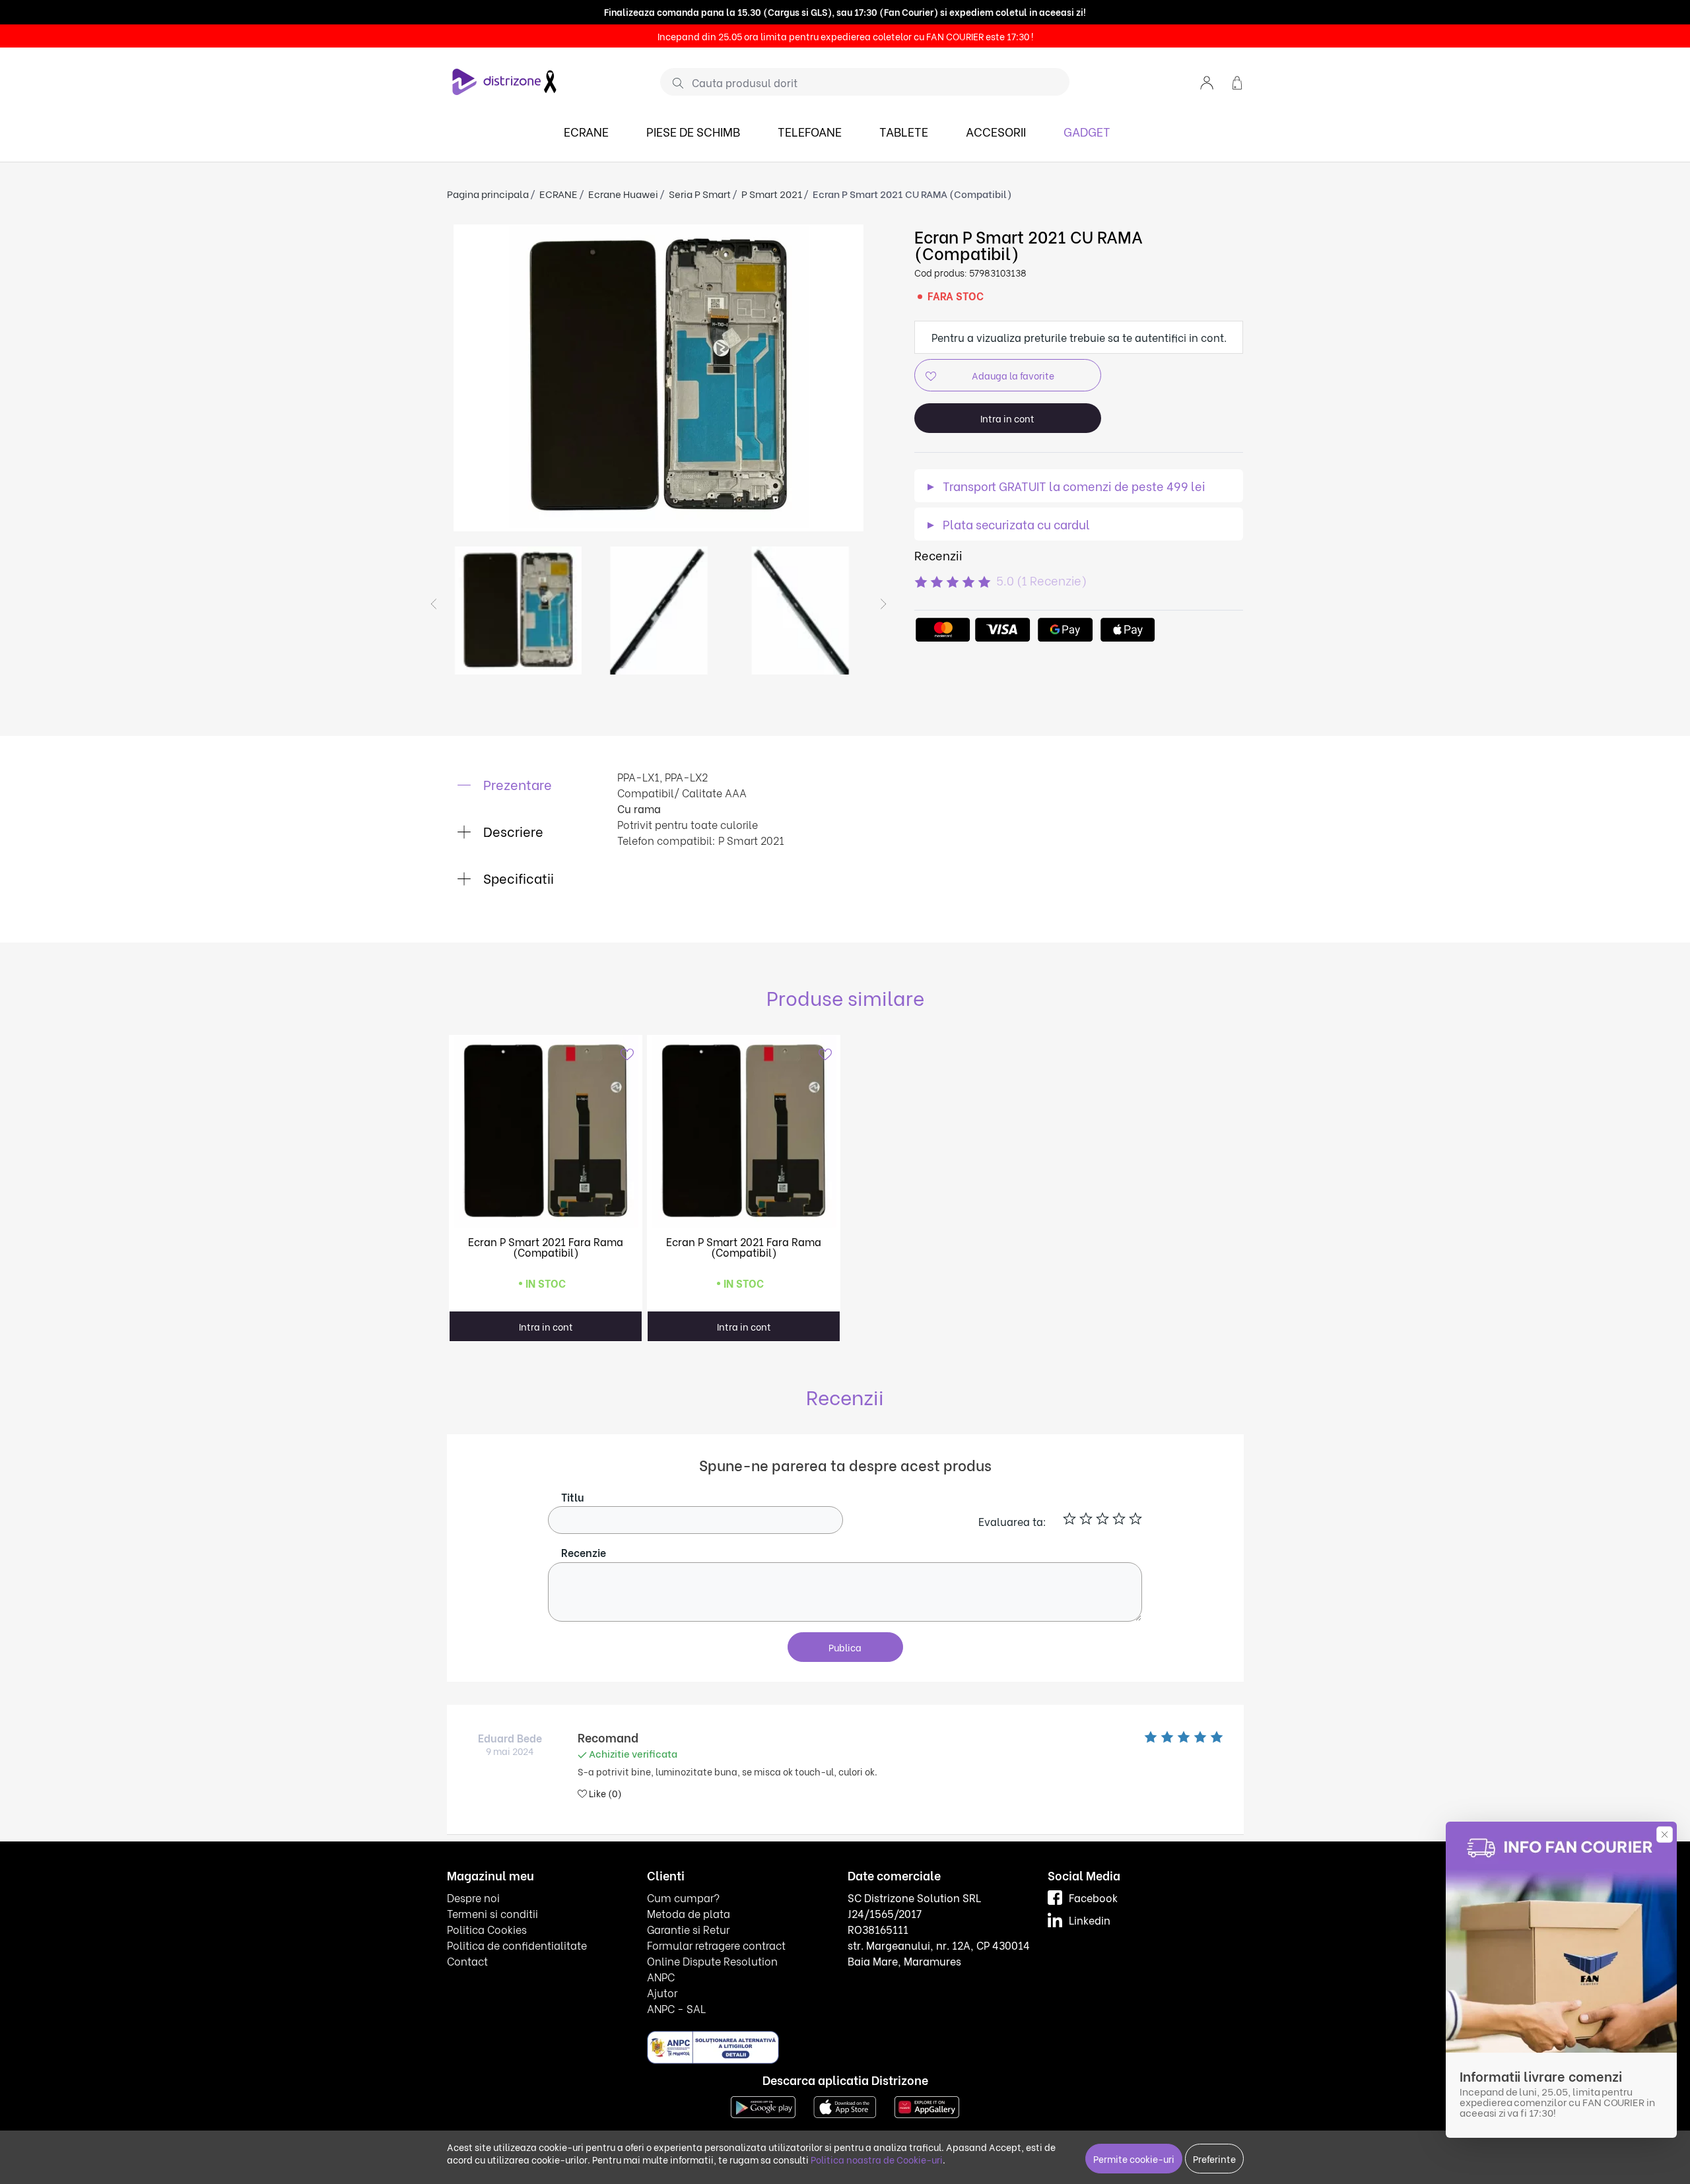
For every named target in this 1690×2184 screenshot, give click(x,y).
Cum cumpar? (683, 1897)
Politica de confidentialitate (517, 1945)
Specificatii (517, 877)
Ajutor (662, 1992)
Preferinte (1214, 2159)
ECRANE (586, 131)
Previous (434, 604)
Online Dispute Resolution (712, 1961)
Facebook (1093, 1897)
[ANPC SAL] (713, 2047)
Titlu (573, 1497)
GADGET (1087, 131)
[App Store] (845, 2106)
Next (883, 604)
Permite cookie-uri (1134, 2159)
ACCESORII (996, 131)
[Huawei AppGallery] (927, 2106)
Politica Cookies (487, 1929)
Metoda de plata (689, 1913)
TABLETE (904, 131)
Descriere (512, 831)
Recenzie (584, 1552)
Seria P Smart (700, 193)
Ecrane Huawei (623, 193)
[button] (1207, 82)
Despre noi (473, 1897)
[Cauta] (673, 83)
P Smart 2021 (772, 193)
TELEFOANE (810, 131)
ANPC (661, 1976)
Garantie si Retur (688, 1929)
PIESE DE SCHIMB (693, 131)
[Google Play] (763, 2106)
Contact (467, 1961)
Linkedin (1090, 1920)
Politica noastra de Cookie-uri (877, 2159)
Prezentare (516, 784)
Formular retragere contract (716, 1945)
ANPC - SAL (676, 2008)
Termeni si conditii (492, 1913)
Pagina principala (488, 193)
